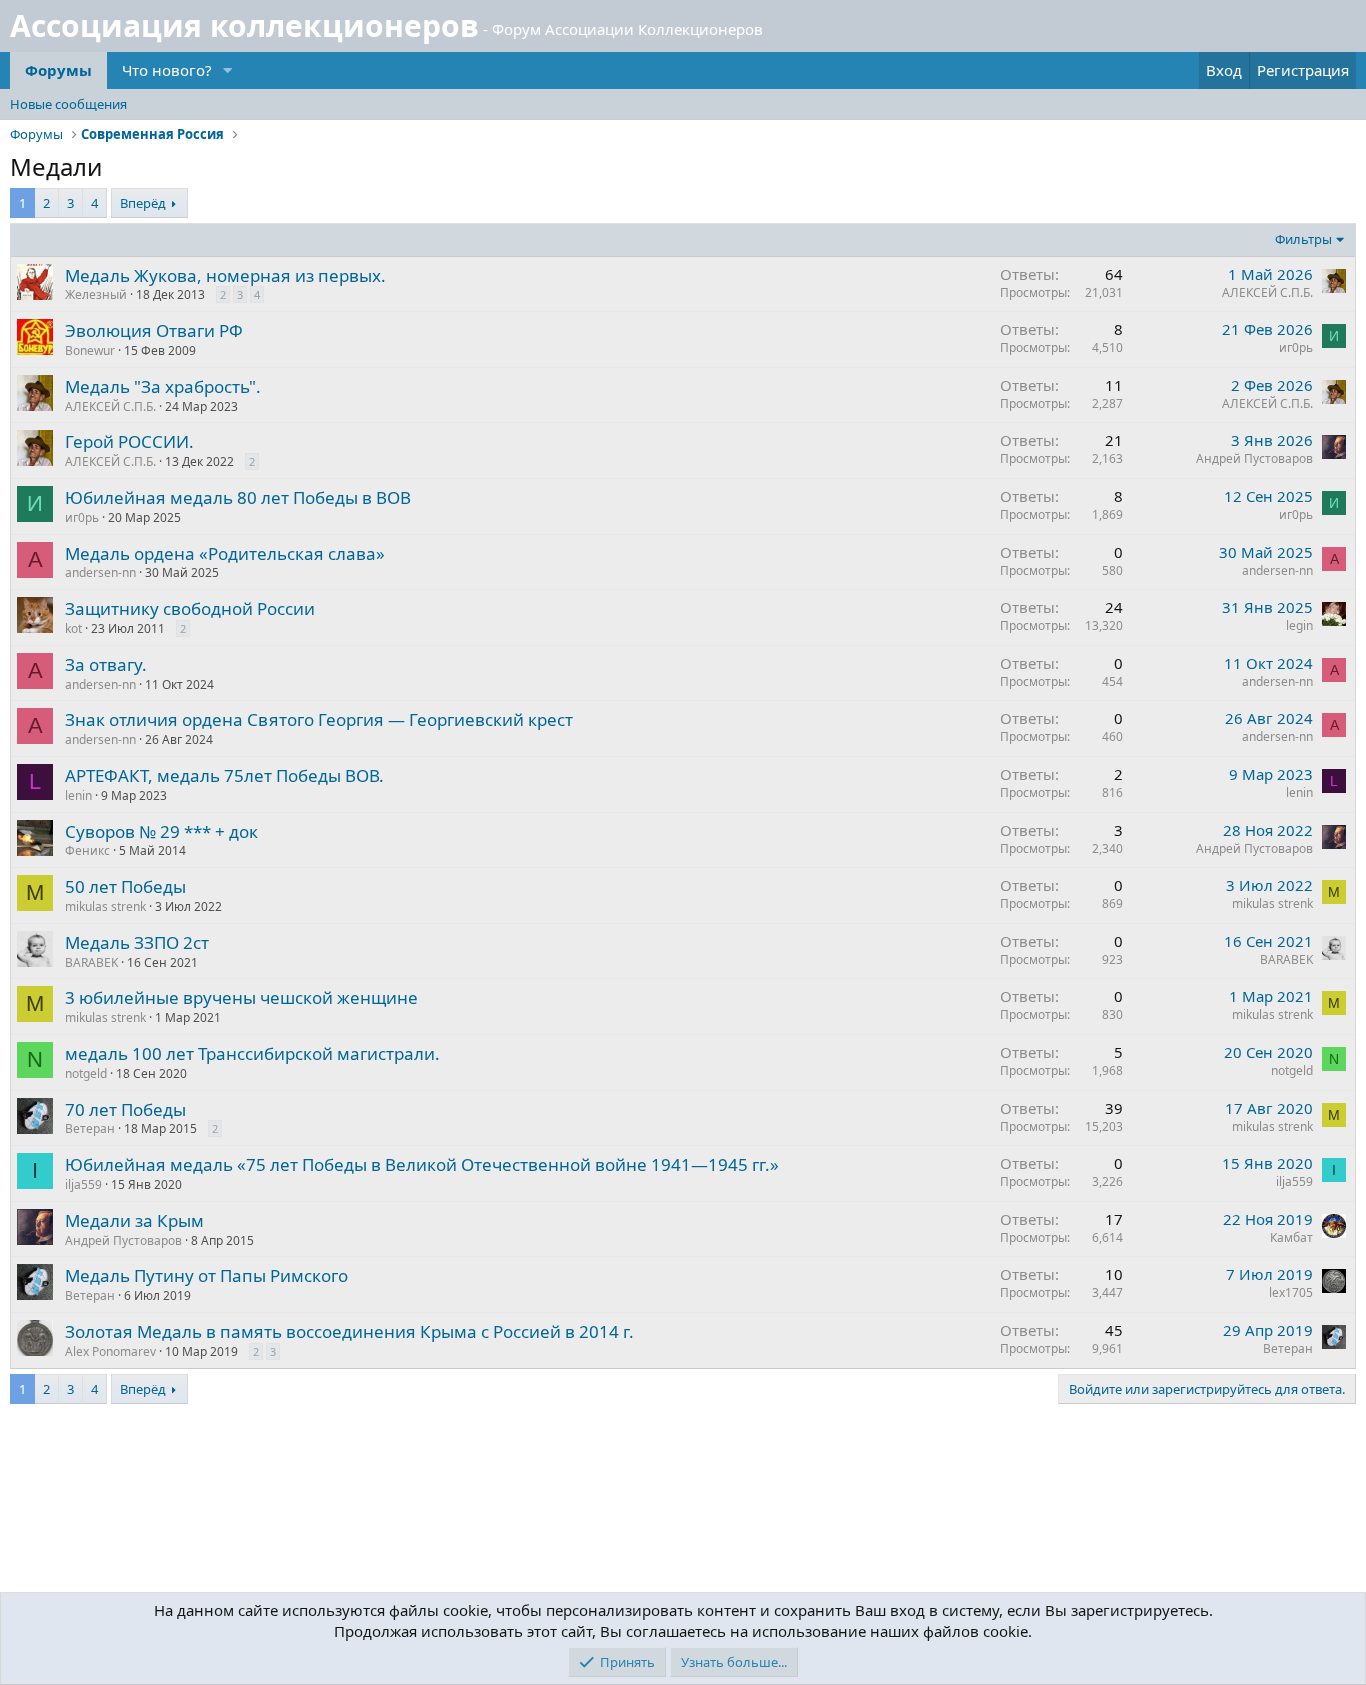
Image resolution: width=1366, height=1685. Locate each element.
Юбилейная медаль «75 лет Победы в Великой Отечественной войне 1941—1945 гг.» (422, 1164)
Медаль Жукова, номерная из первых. (225, 275)
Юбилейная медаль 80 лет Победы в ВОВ (238, 497)
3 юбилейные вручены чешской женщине (241, 997)
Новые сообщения (68, 104)
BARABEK (91, 962)
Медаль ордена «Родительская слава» (225, 553)
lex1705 (1291, 1292)
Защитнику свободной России (190, 608)
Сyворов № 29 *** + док (161, 831)
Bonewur (90, 350)
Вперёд (143, 203)
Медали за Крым (134, 1220)
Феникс (87, 850)
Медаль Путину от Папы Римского (206, 1275)
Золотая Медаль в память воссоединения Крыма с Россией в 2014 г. (349, 1331)
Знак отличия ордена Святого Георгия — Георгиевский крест (319, 719)
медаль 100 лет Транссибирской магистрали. (252, 1053)
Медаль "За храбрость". (163, 386)
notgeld (86, 1073)
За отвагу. (106, 664)
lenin (78, 795)
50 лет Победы (125, 886)
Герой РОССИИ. (129, 441)
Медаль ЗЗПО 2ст (137, 942)
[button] (228, 70)
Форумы (58, 70)
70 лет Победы (125, 1109)
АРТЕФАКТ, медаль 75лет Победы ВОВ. (224, 775)
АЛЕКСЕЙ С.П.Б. (1267, 292)
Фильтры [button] (1303, 239)
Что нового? (167, 70)
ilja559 (83, 1184)
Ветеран (90, 1128)
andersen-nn (100, 572)
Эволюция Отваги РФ (154, 330)
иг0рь (1296, 347)
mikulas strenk (105, 906)
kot (73, 628)
